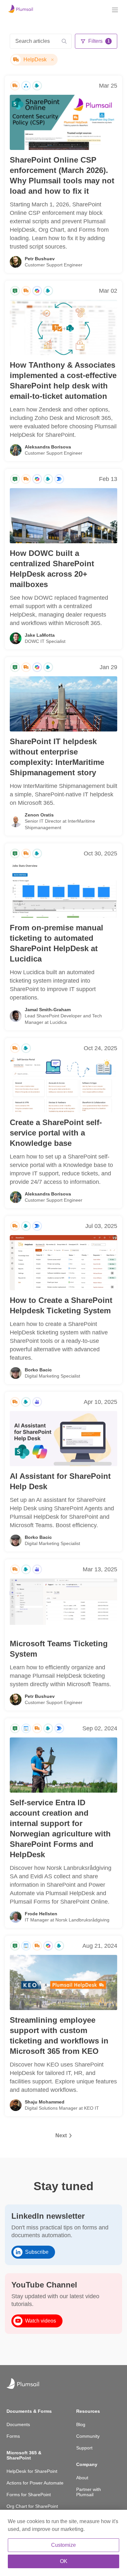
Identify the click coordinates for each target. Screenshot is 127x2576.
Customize (63, 2545)
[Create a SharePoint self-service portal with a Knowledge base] (63, 1085)
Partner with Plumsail (89, 2492)
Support (84, 2448)
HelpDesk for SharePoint (32, 2471)
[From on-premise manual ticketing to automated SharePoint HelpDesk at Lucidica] (63, 890)
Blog (81, 2424)
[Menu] (115, 10)
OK (64, 2561)
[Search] (64, 41)
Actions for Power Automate (35, 2483)
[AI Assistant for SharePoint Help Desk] (63, 1439)
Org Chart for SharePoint (32, 2506)
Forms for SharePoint (29, 2495)
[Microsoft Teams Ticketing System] (63, 1606)
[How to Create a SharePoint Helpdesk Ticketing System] (63, 1263)
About (82, 2478)
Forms (13, 2436)
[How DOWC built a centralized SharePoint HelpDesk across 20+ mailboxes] (63, 516)
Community (88, 2436)
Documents (18, 2424)
